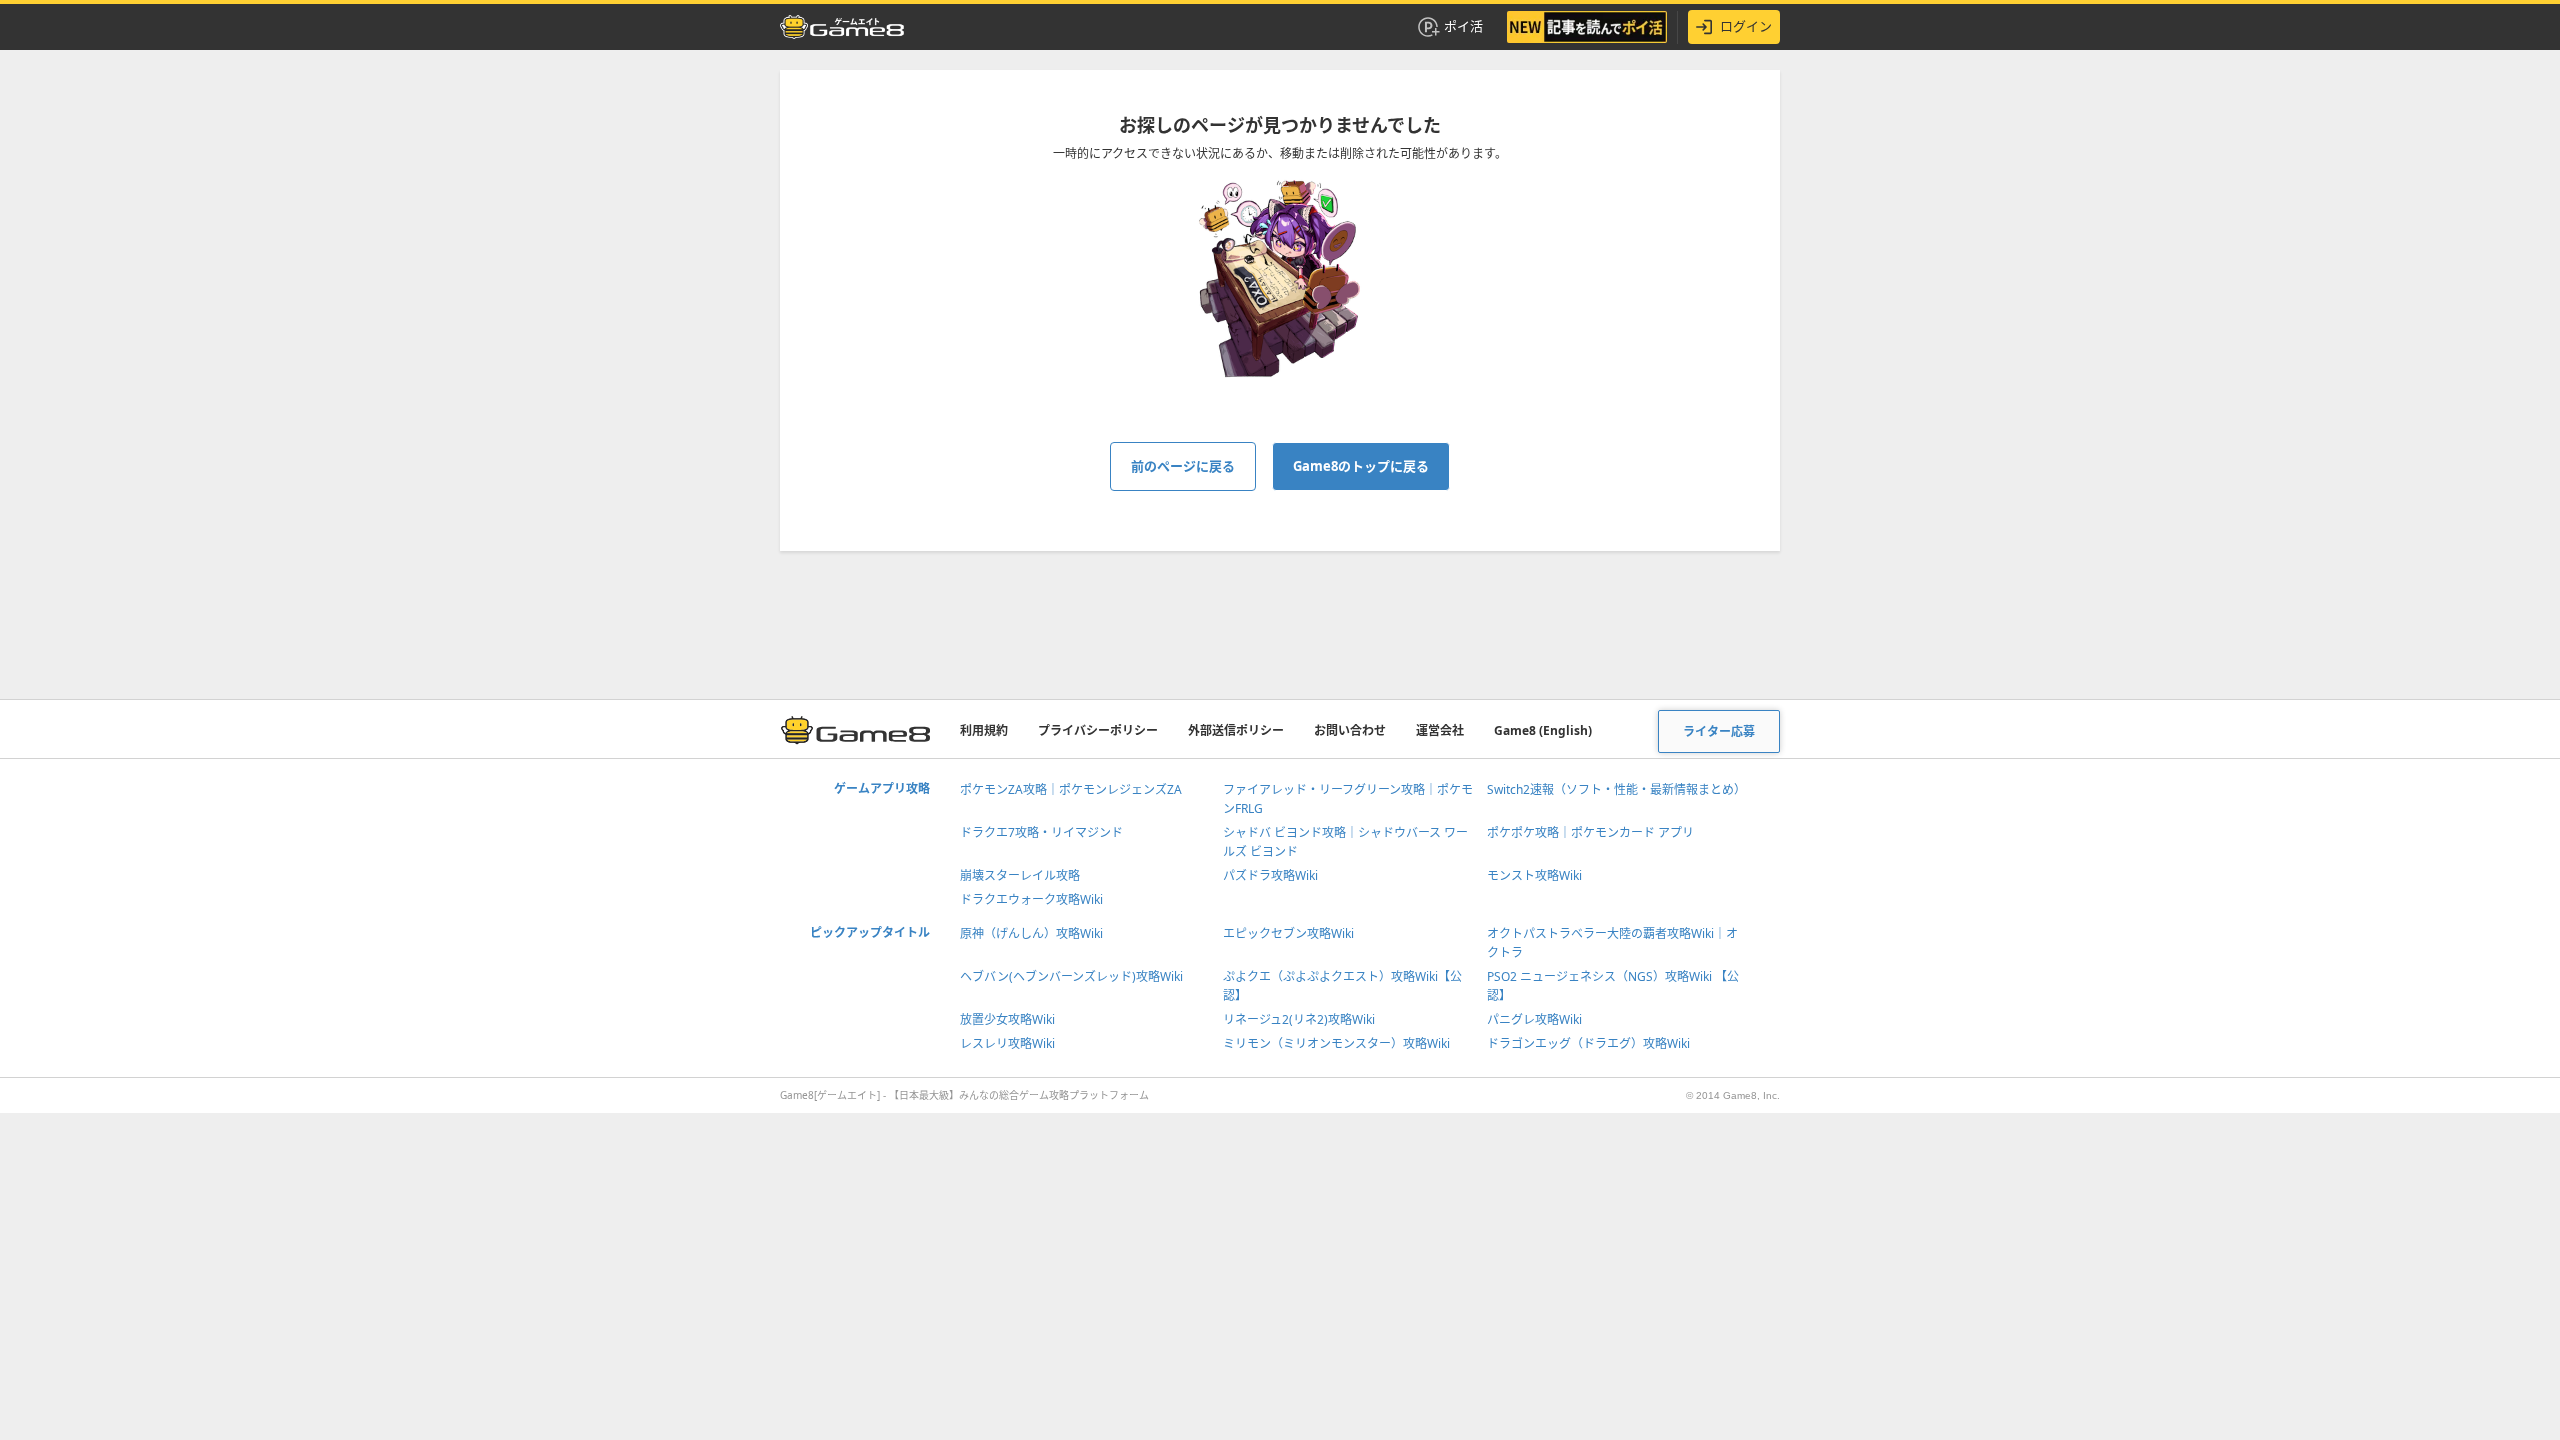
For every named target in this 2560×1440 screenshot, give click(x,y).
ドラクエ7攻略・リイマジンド (1041, 832)
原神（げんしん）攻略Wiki (1031, 933)
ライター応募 (1719, 731)
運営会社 (1440, 730)
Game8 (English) (1543, 730)
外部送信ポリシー (1236, 730)
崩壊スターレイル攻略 (1020, 875)
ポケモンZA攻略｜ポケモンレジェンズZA (1071, 789)
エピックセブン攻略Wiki (1288, 933)
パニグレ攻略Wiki (1534, 1019)
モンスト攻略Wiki (1534, 875)
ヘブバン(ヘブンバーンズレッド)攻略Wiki (1071, 976)
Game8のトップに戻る (1361, 466)
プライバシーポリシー (1098, 730)
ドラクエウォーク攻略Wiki (1031, 899)
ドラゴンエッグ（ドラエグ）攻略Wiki (1588, 1043)
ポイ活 (1463, 26)
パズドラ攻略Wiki (1270, 875)
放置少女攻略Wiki (1007, 1019)
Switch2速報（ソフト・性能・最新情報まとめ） (1616, 789)
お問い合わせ (1350, 730)
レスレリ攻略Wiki (1007, 1043)
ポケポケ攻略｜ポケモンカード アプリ (1590, 832)
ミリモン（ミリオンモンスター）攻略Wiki (1336, 1043)
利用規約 (984, 730)
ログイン (1746, 26)
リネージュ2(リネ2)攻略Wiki (1299, 1019)
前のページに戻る (1183, 466)
